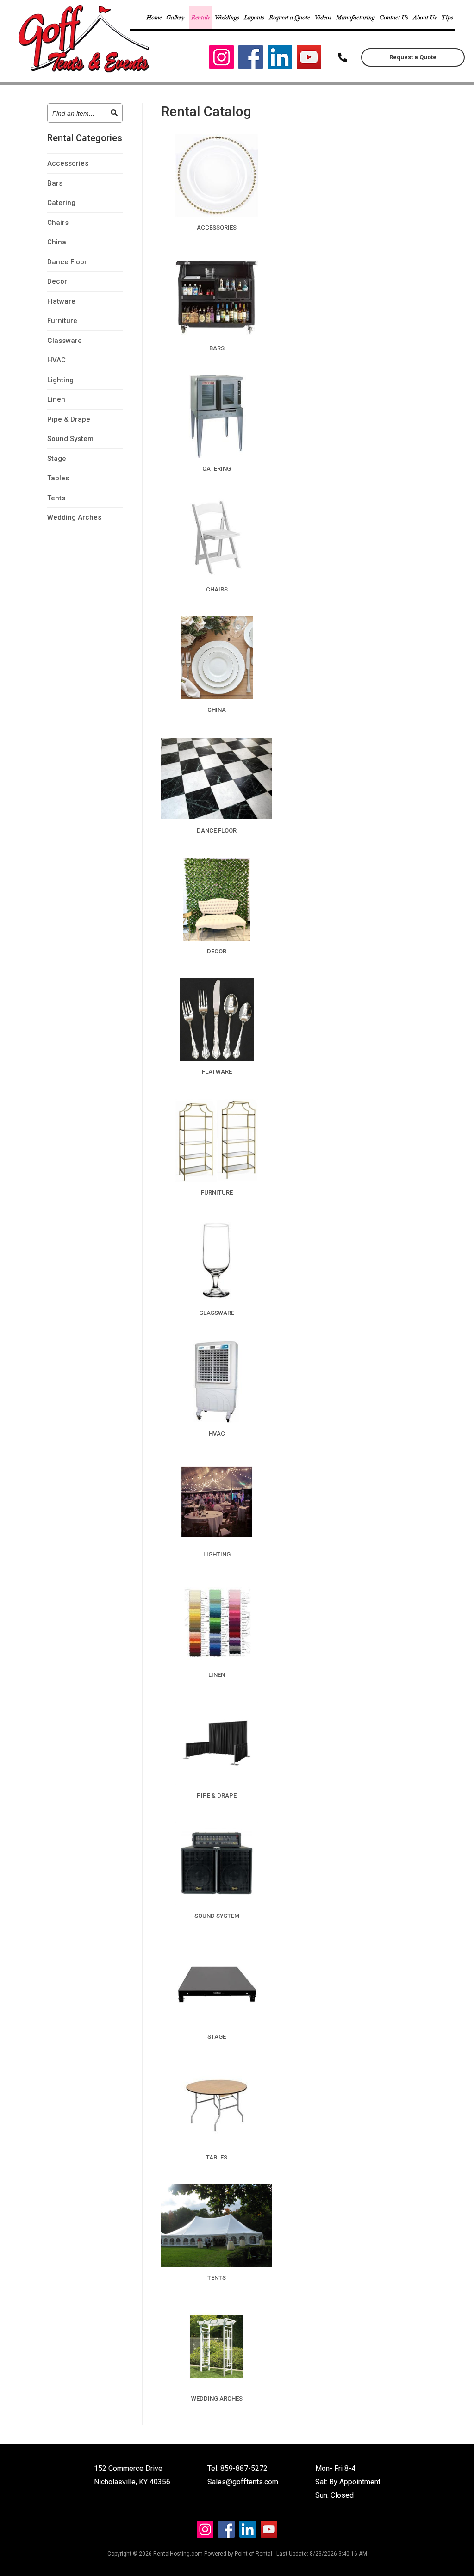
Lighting (60, 380)
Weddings (227, 17)
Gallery (175, 17)
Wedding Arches (74, 517)
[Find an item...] (114, 113)
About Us (425, 17)
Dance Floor (67, 262)
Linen (56, 399)
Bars (55, 183)
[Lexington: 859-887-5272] (343, 57)
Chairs (58, 223)
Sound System (70, 439)
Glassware (65, 341)
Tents (56, 498)
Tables (58, 478)
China (57, 242)
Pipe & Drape (69, 419)
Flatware (61, 301)
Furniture (62, 321)
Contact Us (394, 17)
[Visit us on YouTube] (309, 59)
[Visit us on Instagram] (221, 59)
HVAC (56, 360)
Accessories (68, 163)
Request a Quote (289, 17)
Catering (61, 203)
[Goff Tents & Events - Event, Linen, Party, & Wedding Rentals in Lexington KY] (85, 72)
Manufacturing (355, 17)
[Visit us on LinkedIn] (280, 59)
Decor (57, 281)
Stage (57, 459)
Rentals (200, 17)
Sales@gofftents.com (243, 2482)
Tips (447, 17)
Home (154, 17)
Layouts (254, 17)
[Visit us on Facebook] (251, 59)
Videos (323, 17)
